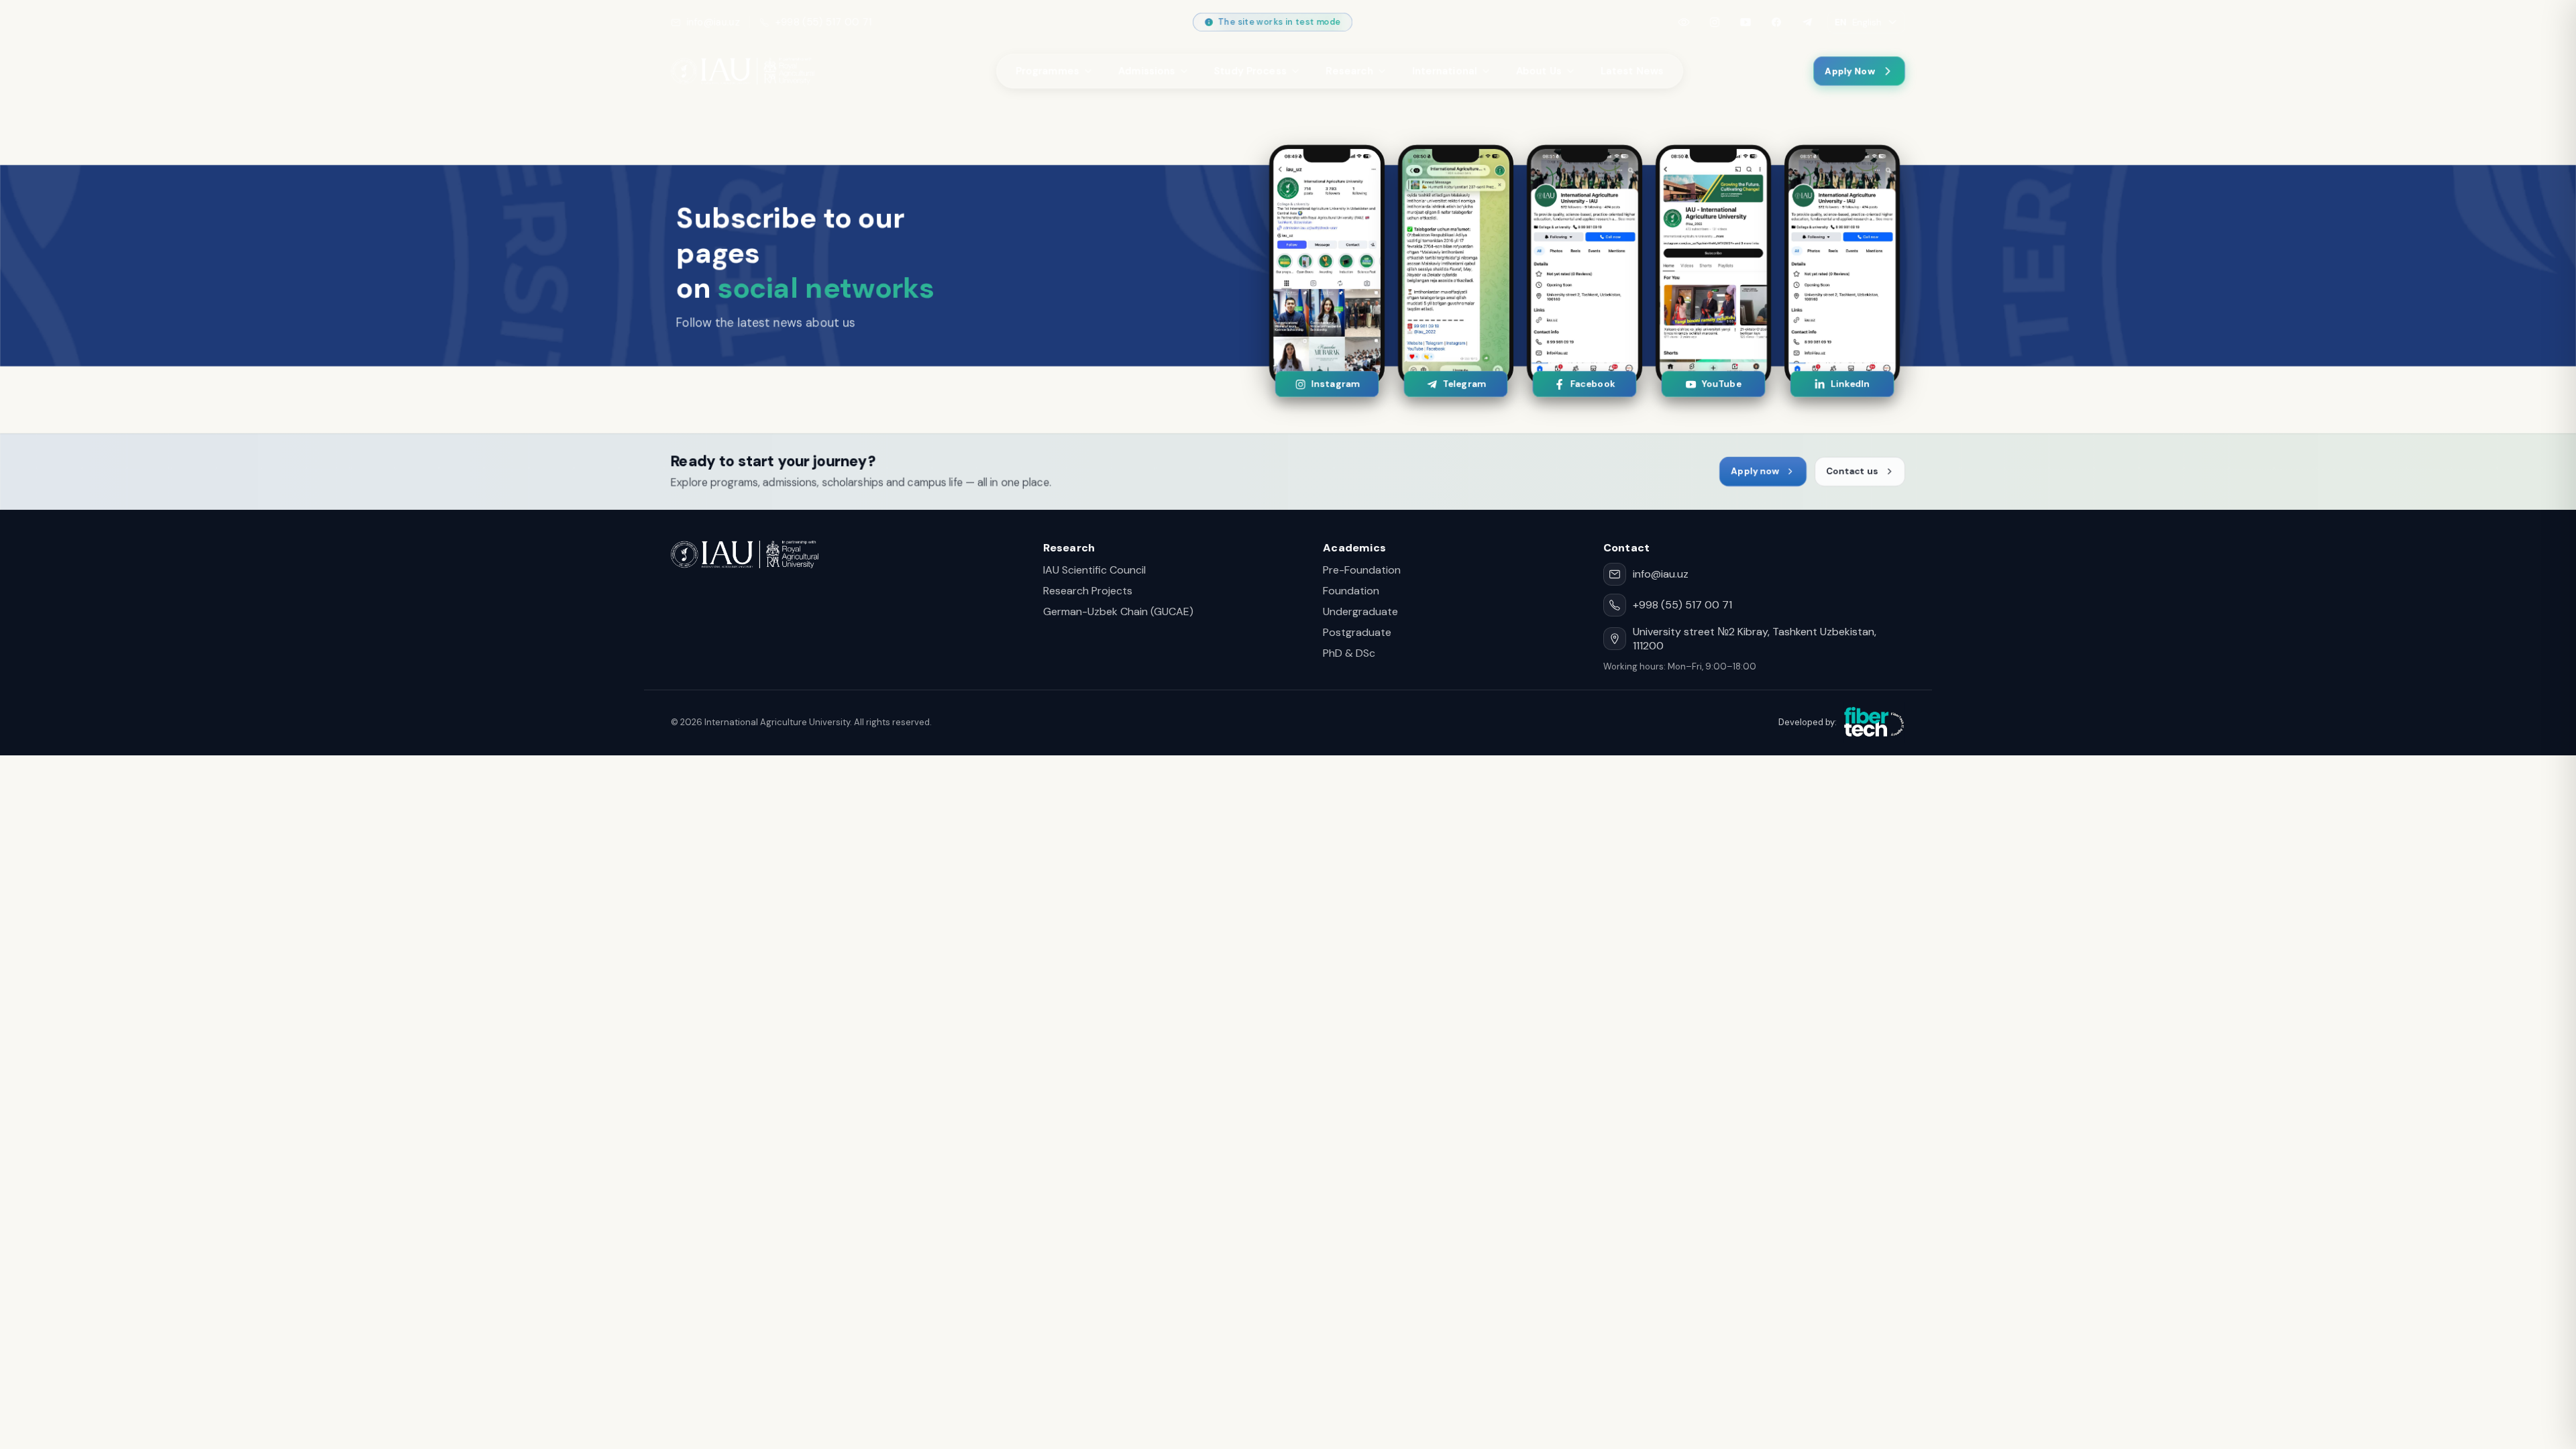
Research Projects (1088, 591)
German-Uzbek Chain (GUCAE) (1118, 611)
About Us (1539, 71)
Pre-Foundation (1362, 570)
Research (1349, 71)
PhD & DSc (1349, 653)
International (1445, 71)
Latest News (1632, 71)
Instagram (1335, 384)
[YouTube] (1746, 22)
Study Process (1250, 71)
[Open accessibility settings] (1684, 22)
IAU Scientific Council (1094, 570)
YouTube (1721, 384)
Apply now (1755, 471)
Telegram (1463, 384)
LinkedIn (1850, 384)
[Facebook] (1776, 22)
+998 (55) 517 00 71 (823, 22)
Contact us (1852, 471)
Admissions (1147, 71)
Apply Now (1850, 71)
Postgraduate (1357, 632)
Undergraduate (1360, 611)
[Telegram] (1807, 22)
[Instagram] (1715, 22)
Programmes (1048, 71)
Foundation (1351, 591)
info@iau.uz (713, 22)
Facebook (1592, 384)
